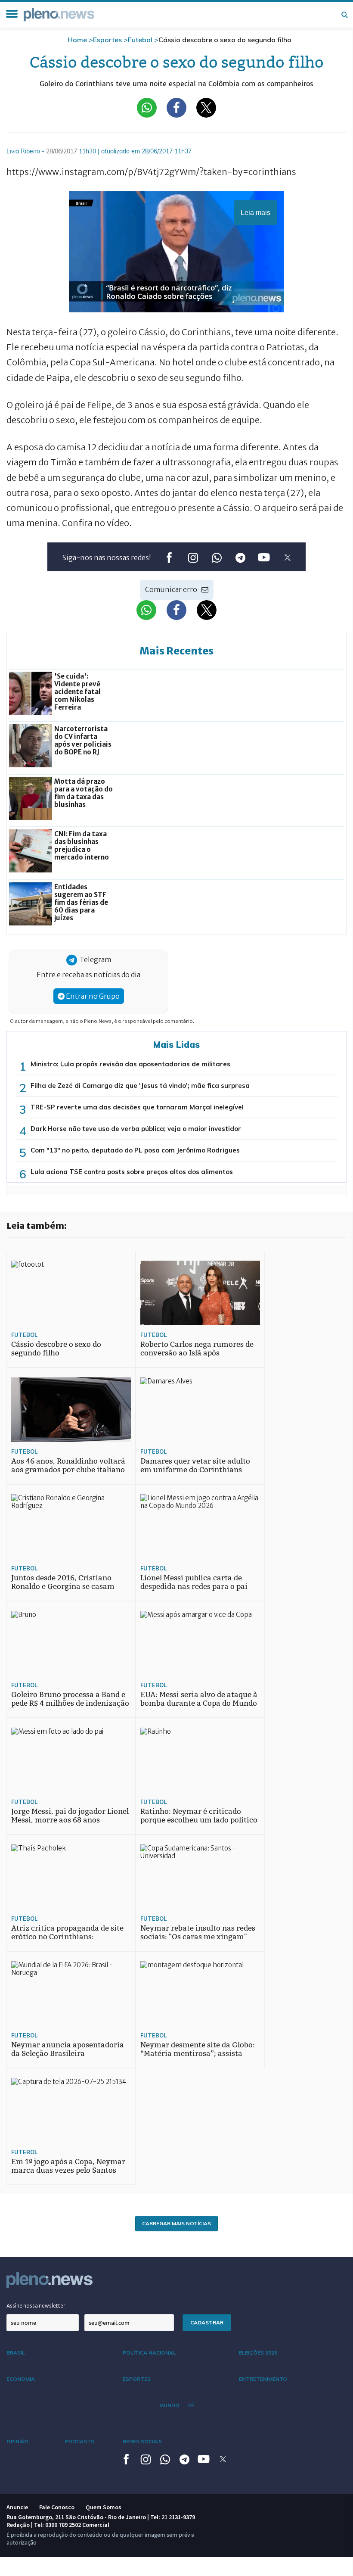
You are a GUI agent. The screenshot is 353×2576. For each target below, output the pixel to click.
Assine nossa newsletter (36, 2306)
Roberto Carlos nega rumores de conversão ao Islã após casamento (197, 1353)
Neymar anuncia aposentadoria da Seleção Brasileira (68, 2049)
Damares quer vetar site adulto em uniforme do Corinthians (195, 1466)
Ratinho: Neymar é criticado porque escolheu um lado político (199, 1816)
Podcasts (79, 2441)
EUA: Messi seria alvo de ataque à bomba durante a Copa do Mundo (199, 1699)
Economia (21, 2379)
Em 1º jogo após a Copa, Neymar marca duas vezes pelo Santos (68, 2166)
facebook (169, 557)
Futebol (140, 40)
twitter (287, 557)
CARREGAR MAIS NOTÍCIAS (176, 2223)
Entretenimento (263, 2379)
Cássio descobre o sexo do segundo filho (56, 1349)
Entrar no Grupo (92, 996)
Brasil (16, 2353)
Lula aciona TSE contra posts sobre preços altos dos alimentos (132, 1172)
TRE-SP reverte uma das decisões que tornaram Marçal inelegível (137, 1107)
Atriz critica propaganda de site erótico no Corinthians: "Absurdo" (67, 1937)
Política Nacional (149, 2353)
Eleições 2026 (258, 2353)
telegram (240, 557)
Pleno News (59, 15)
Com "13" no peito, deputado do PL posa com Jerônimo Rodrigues (135, 1150)
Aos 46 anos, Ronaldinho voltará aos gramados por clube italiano (68, 1466)
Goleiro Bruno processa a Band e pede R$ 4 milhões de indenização (70, 1699)
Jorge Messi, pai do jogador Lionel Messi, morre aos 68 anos (70, 1816)
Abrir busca (344, 15)
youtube (264, 557)
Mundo (169, 2405)
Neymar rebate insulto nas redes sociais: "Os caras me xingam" (198, 1933)
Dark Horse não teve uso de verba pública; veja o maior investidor (136, 1129)
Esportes (107, 40)
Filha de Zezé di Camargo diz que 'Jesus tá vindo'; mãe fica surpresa (140, 1086)
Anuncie (17, 2507)
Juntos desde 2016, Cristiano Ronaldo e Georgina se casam (63, 1582)
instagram (193, 557)
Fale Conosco (57, 2507)
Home (77, 40)
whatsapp (216, 557)
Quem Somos (104, 2507)
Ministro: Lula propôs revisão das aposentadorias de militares (130, 1064)
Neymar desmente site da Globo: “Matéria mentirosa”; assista (198, 2049)
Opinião (17, 2441)
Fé (191, 2405)
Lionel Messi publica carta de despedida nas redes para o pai (194, 1582)
